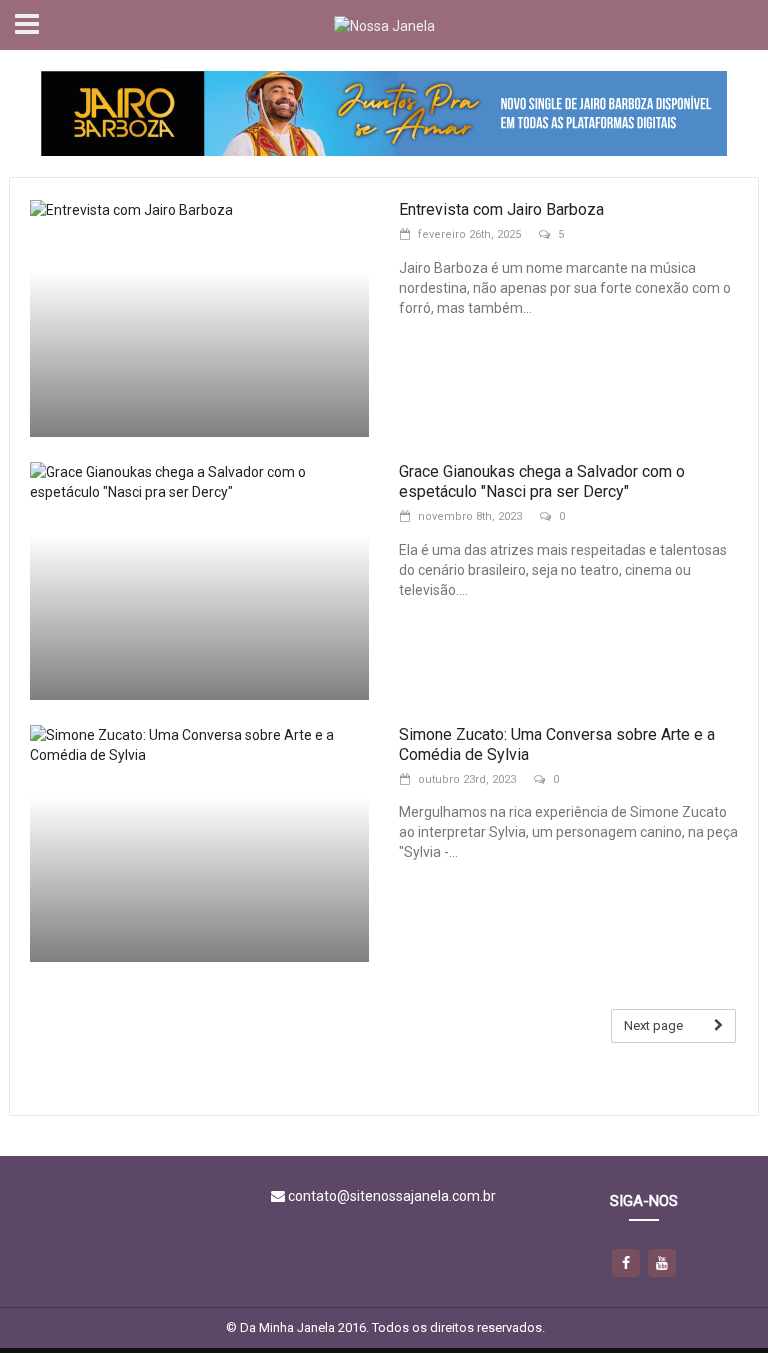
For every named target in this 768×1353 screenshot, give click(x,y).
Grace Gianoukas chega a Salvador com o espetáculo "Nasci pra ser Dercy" (542, 481)
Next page (653, 1025)
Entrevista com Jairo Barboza (501, 209)
